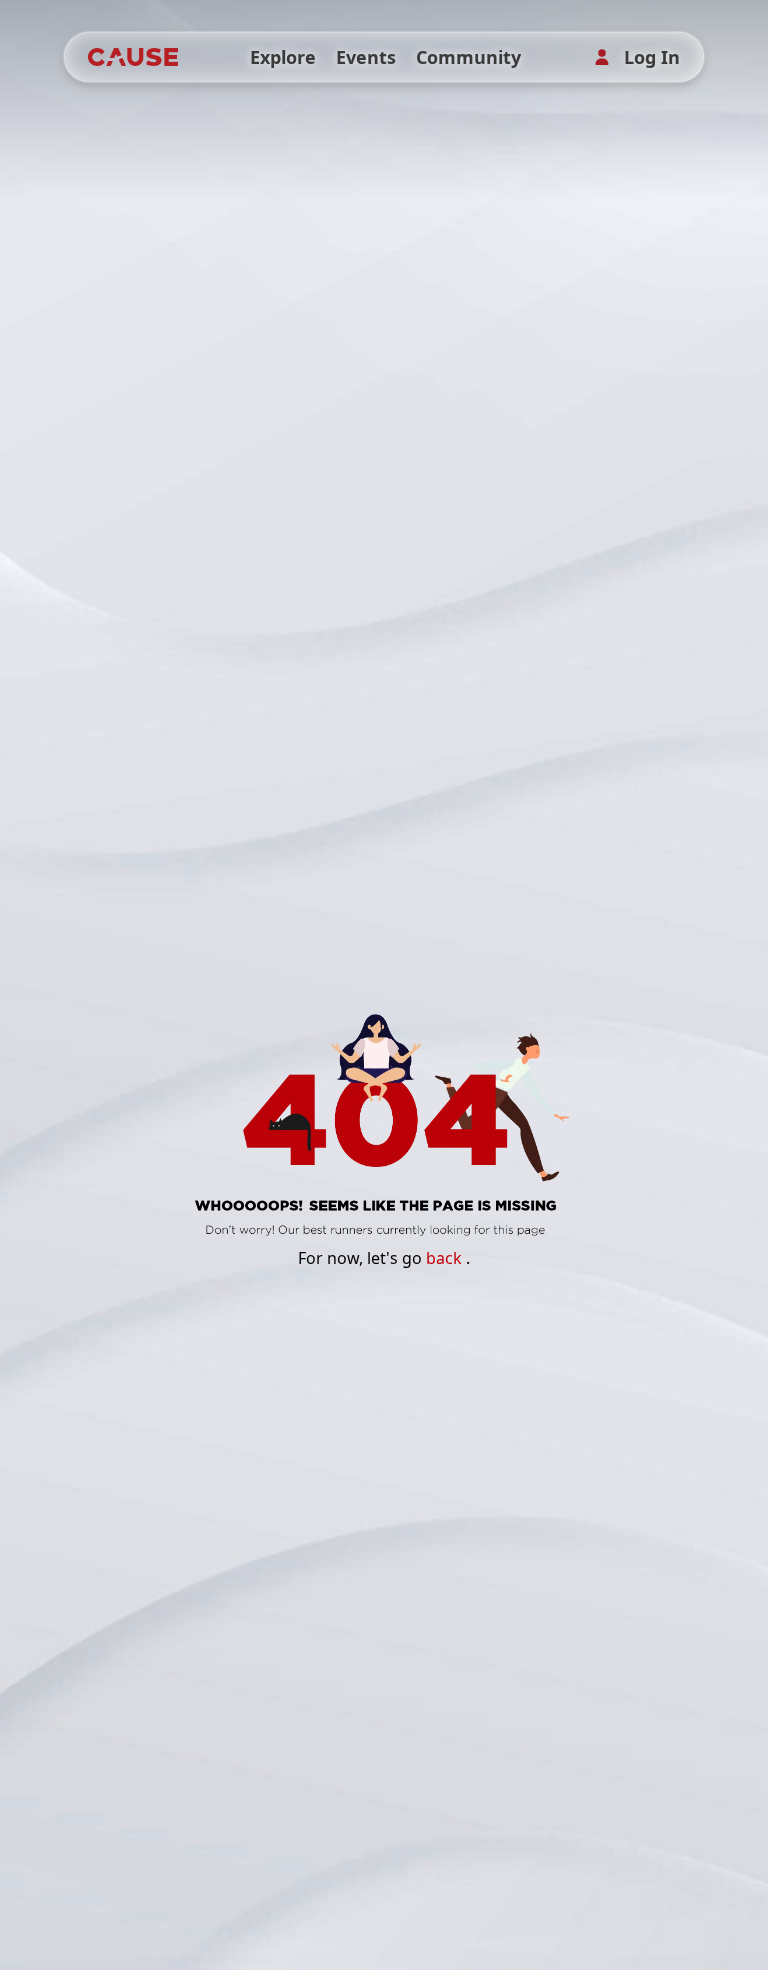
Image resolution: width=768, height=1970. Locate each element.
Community (468, 57)
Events (366, 57)
